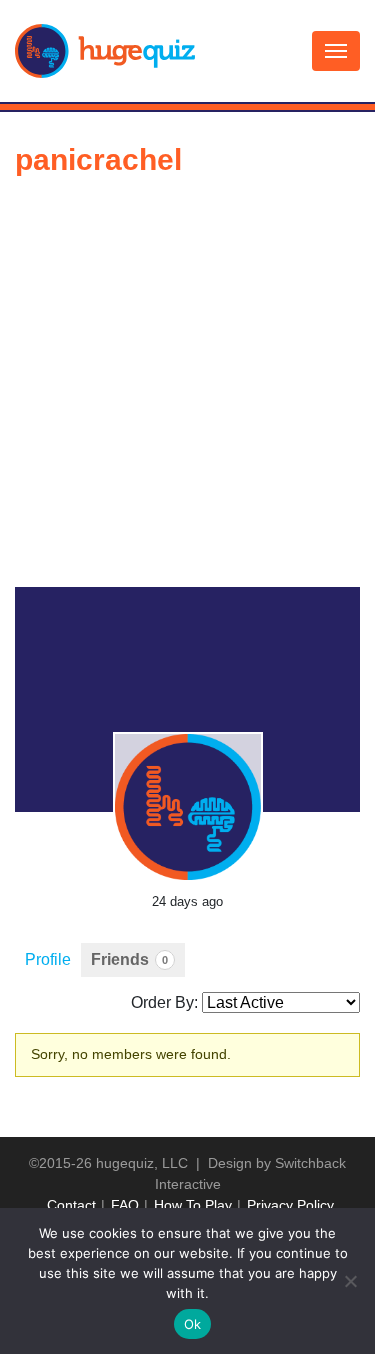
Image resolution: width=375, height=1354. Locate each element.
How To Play (193, 1205)
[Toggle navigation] (336, 51)
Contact (71, 1205)
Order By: (164, 1002)
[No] (350, 1281)
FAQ (125, 1205)
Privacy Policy (290, 1205)
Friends (129, 959)
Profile (48, 959)
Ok (193, 1324)
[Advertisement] (187, 389)
